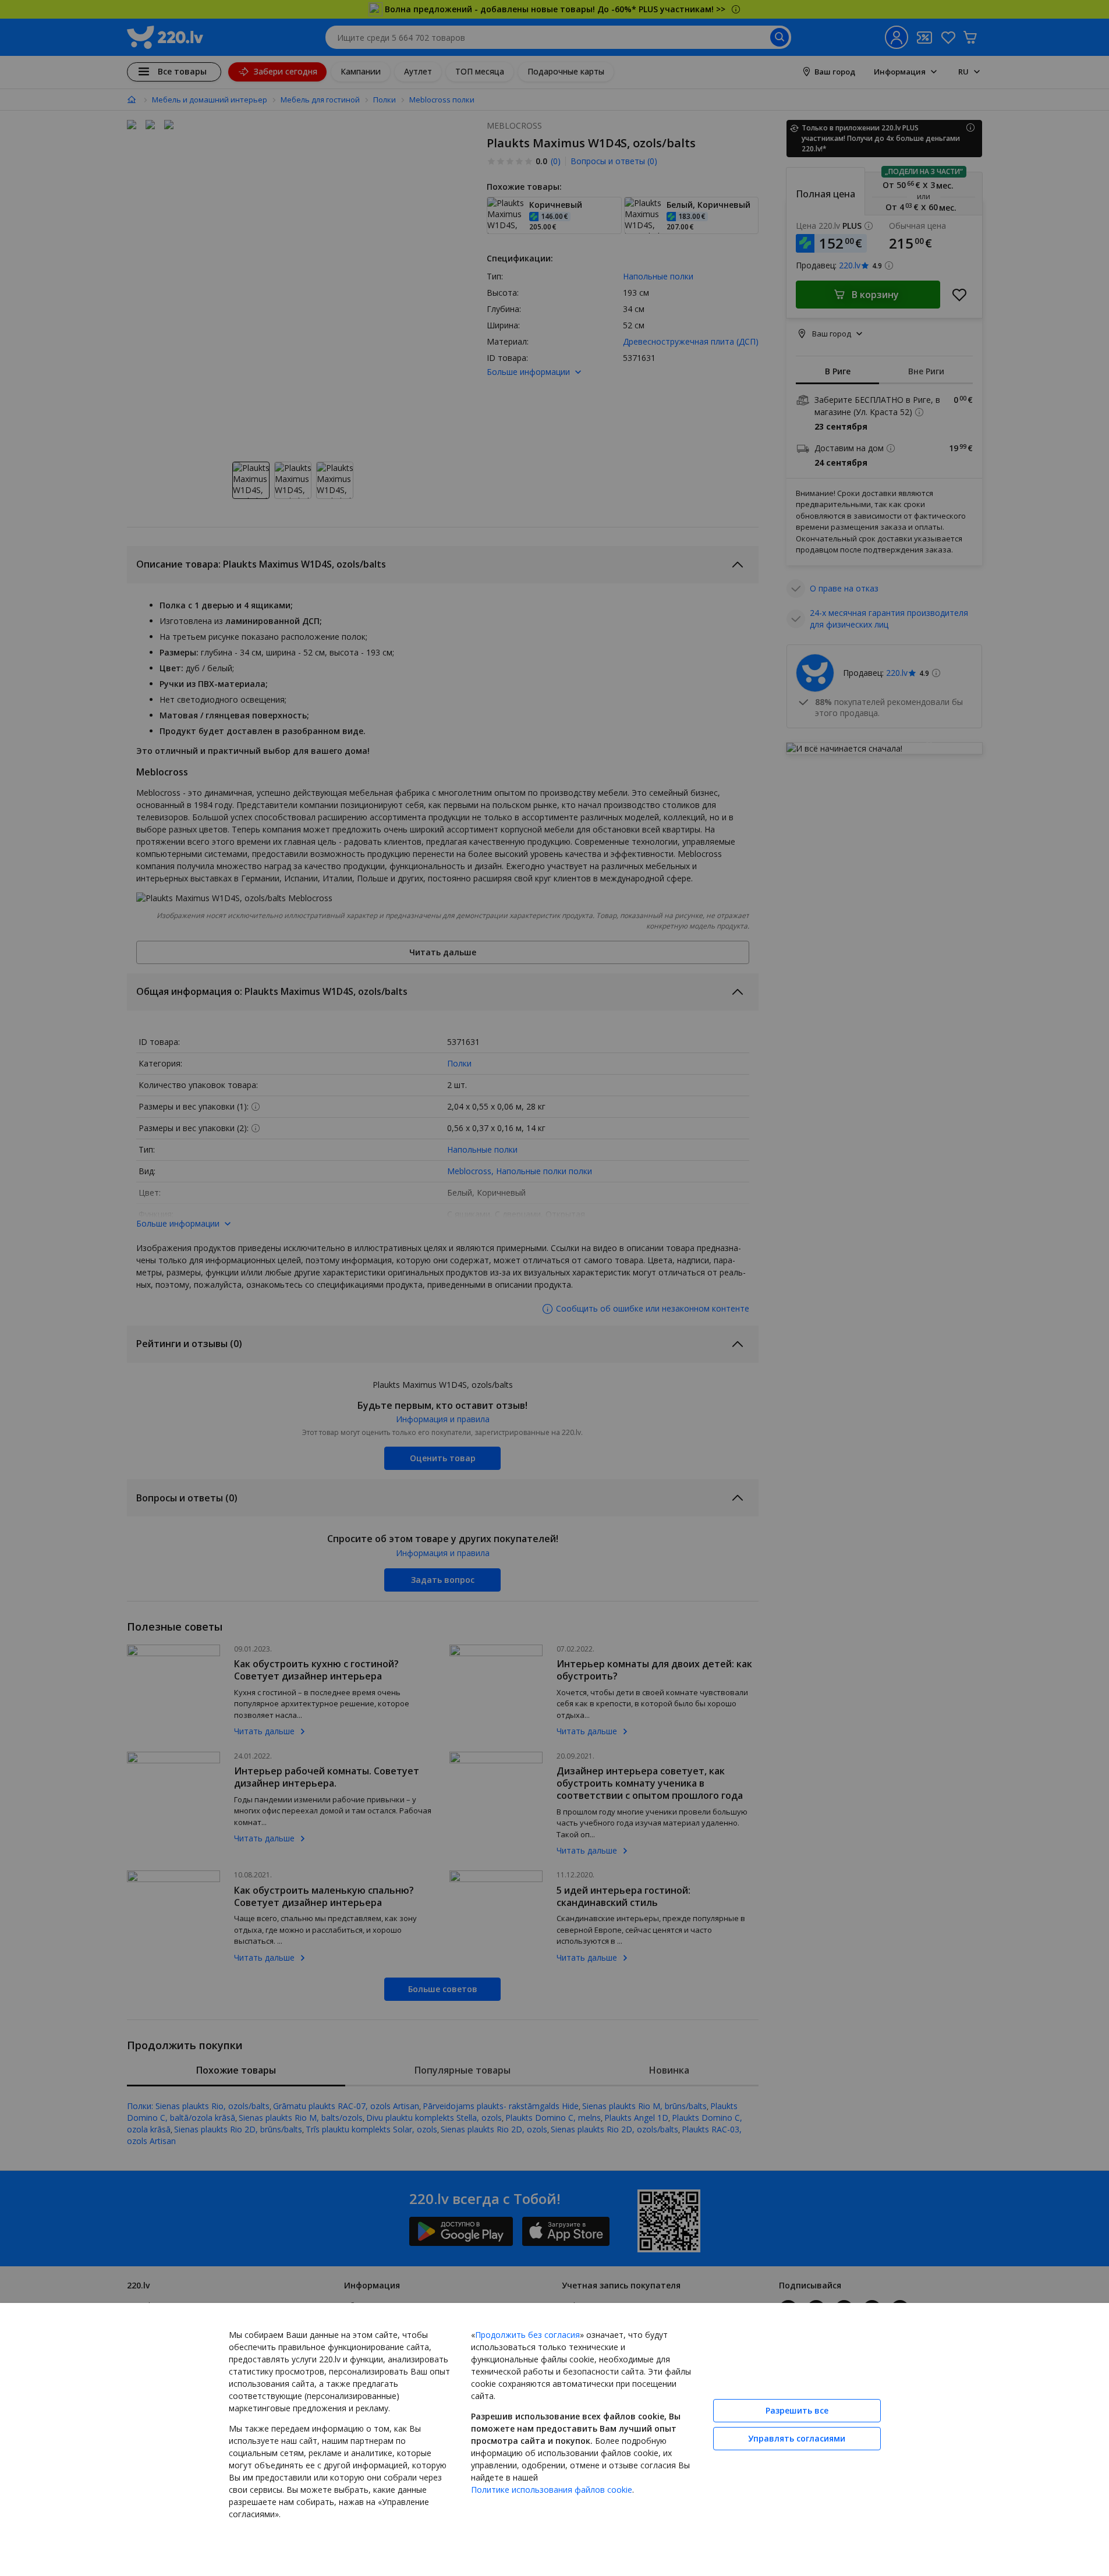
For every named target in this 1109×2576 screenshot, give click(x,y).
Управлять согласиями (797, 2438)
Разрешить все (797, 2410)
